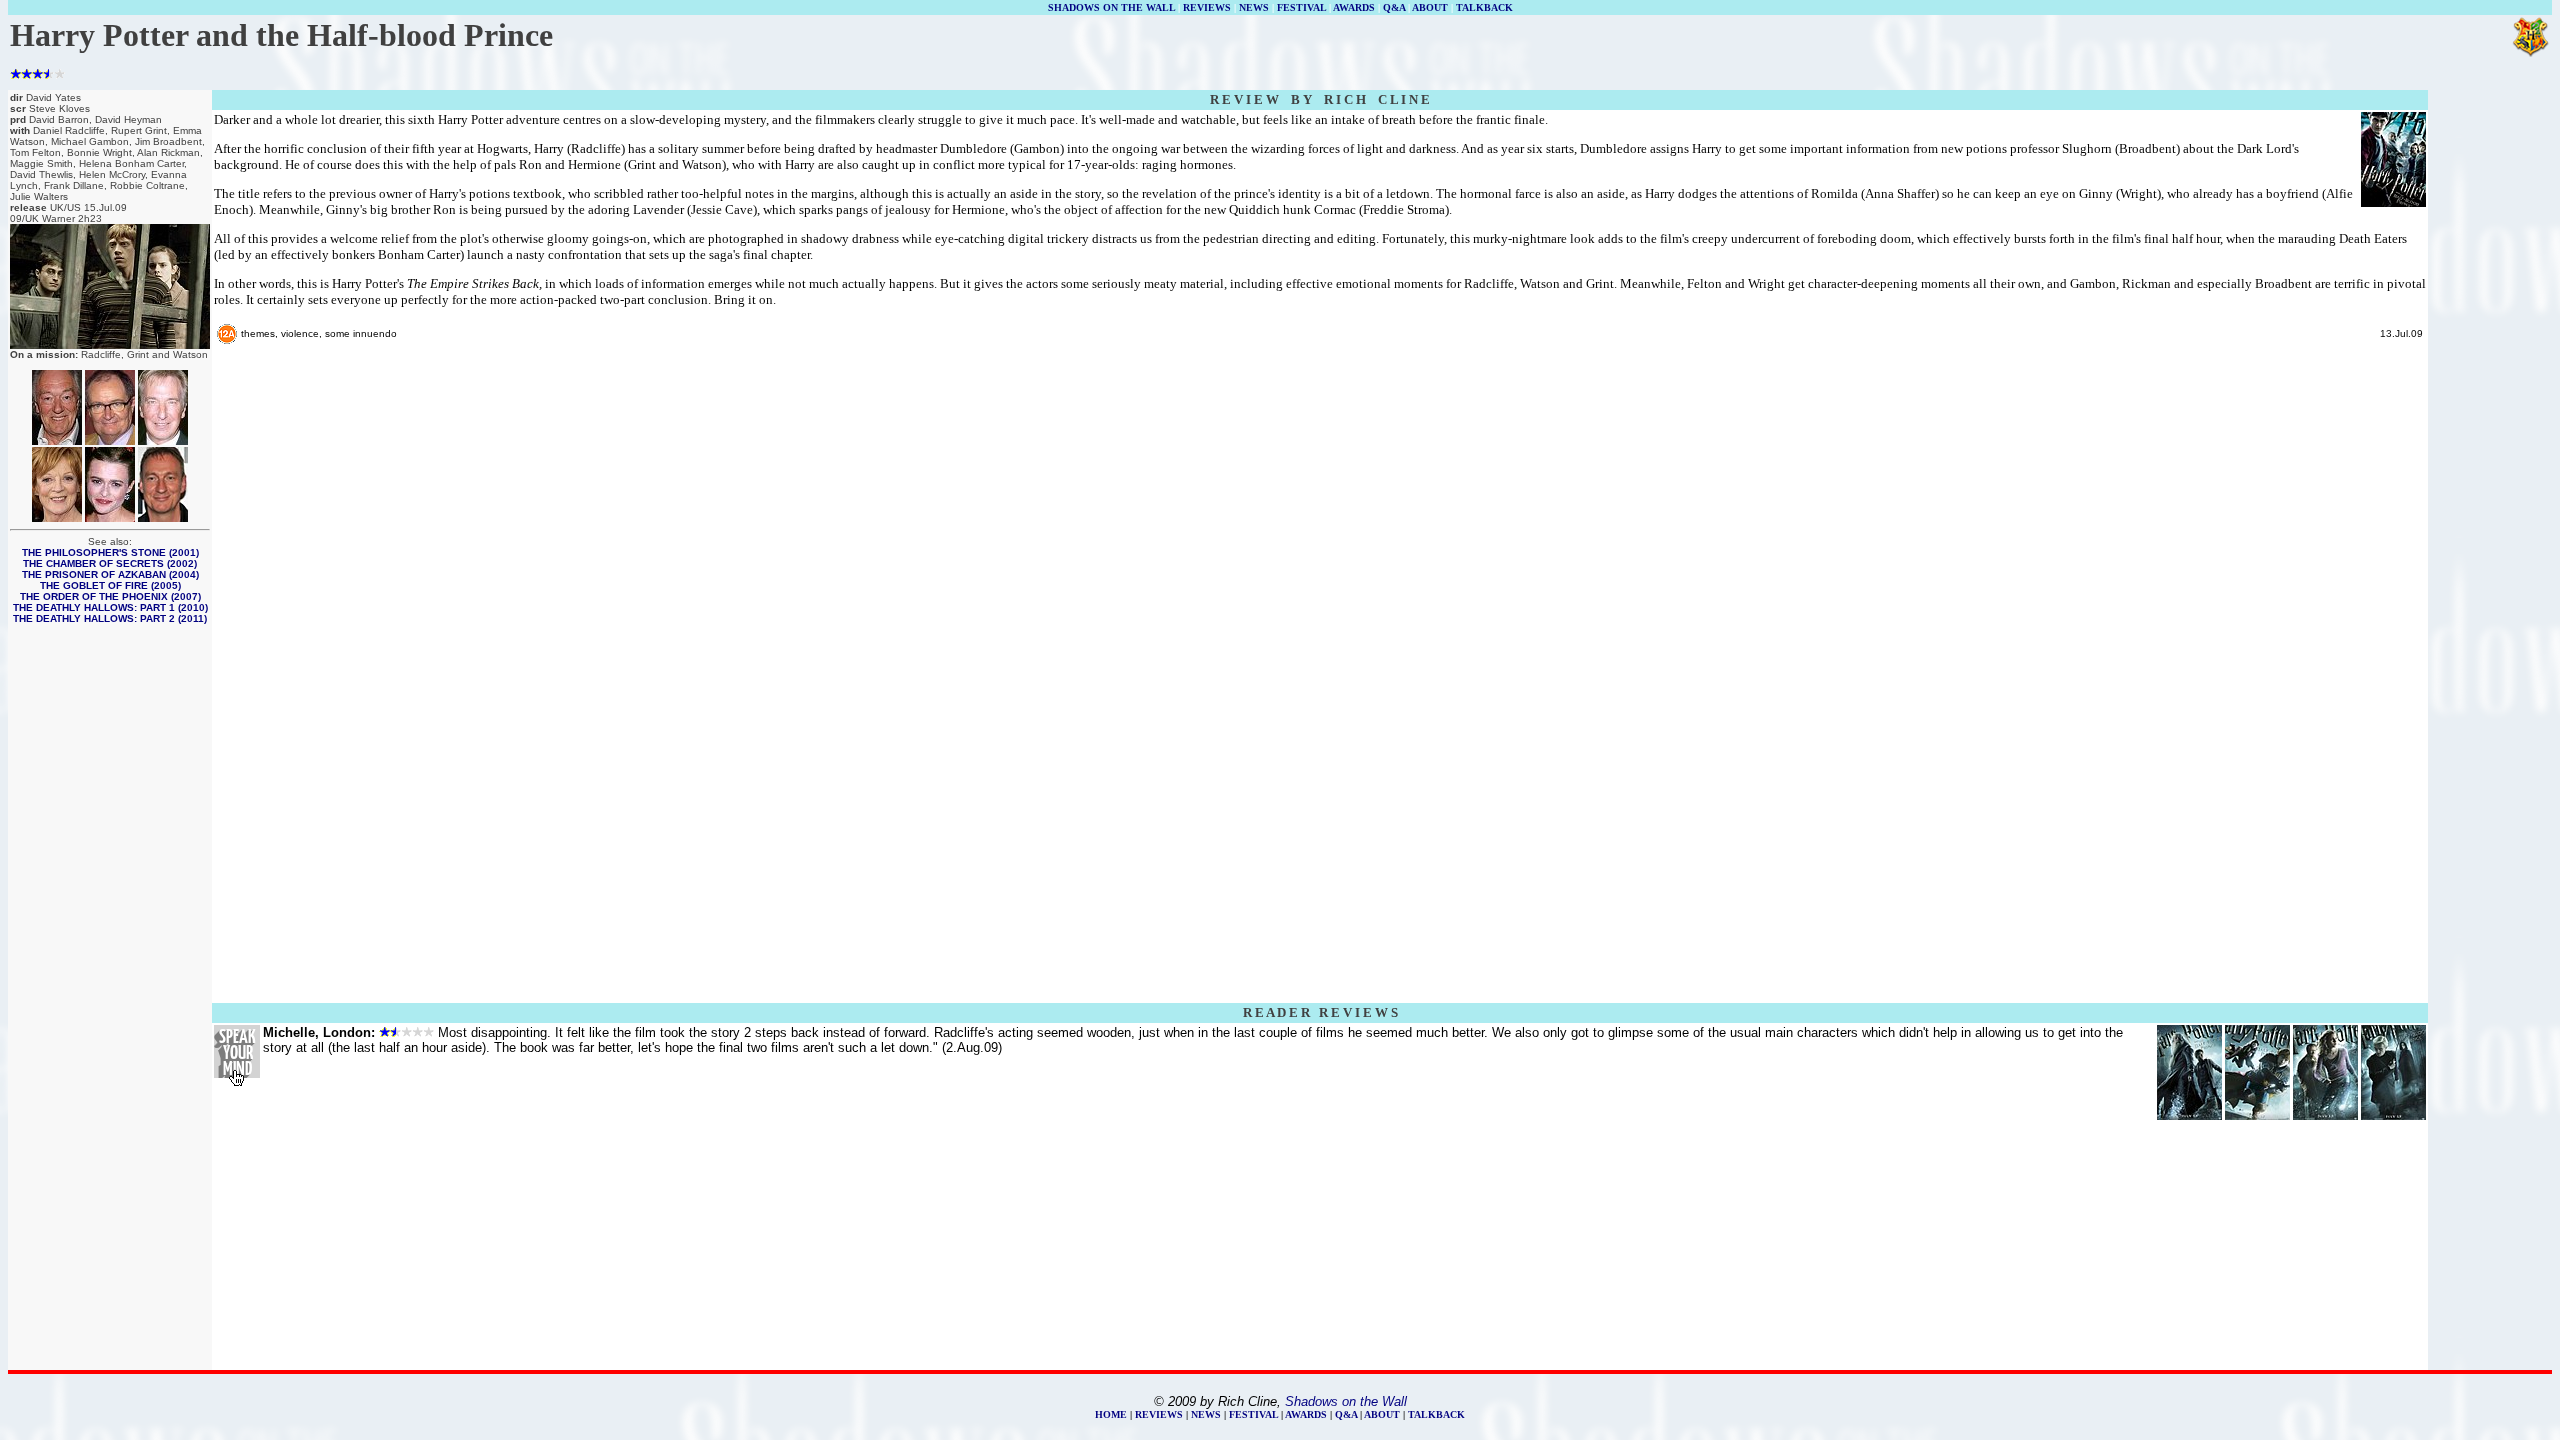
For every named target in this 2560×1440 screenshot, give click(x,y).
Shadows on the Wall (1346, 1401)
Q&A (1394, 7)
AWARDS (1354, 7)
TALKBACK (1484, 7)
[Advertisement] (2490, 392)
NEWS (1254, 7)
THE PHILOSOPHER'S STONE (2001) (110, 552)
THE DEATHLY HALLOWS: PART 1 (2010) (110, 607)
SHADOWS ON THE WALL (1111, 7)
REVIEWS (1207, 7)
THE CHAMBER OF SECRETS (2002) (110, 563)
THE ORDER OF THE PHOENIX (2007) (110, 596)
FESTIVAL (1301, 7)
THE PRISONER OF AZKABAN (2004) (110, 574)
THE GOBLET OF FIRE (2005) (110, 585)
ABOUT (1430, 7)
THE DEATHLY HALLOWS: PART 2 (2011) (110, 618)
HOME (1111, 1414)
